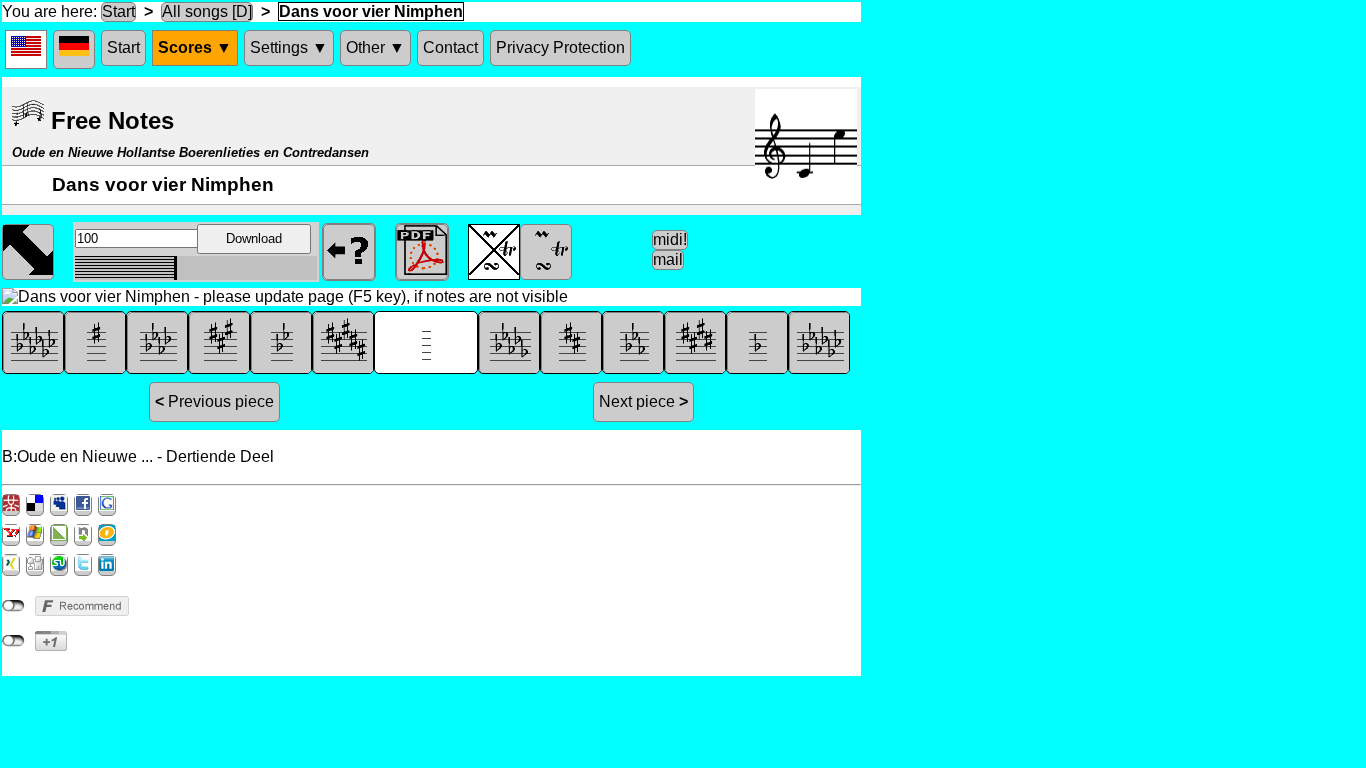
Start (118, 11)
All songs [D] (207, 11)
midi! (670, 239)
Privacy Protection (560, 47)
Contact (450, 47)
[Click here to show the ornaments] (546, 250)
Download (254, 238)
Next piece (643, 401)
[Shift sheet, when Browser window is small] (28, 250)
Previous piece (214, 401)
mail (668, 259)
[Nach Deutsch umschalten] (74, 49)
